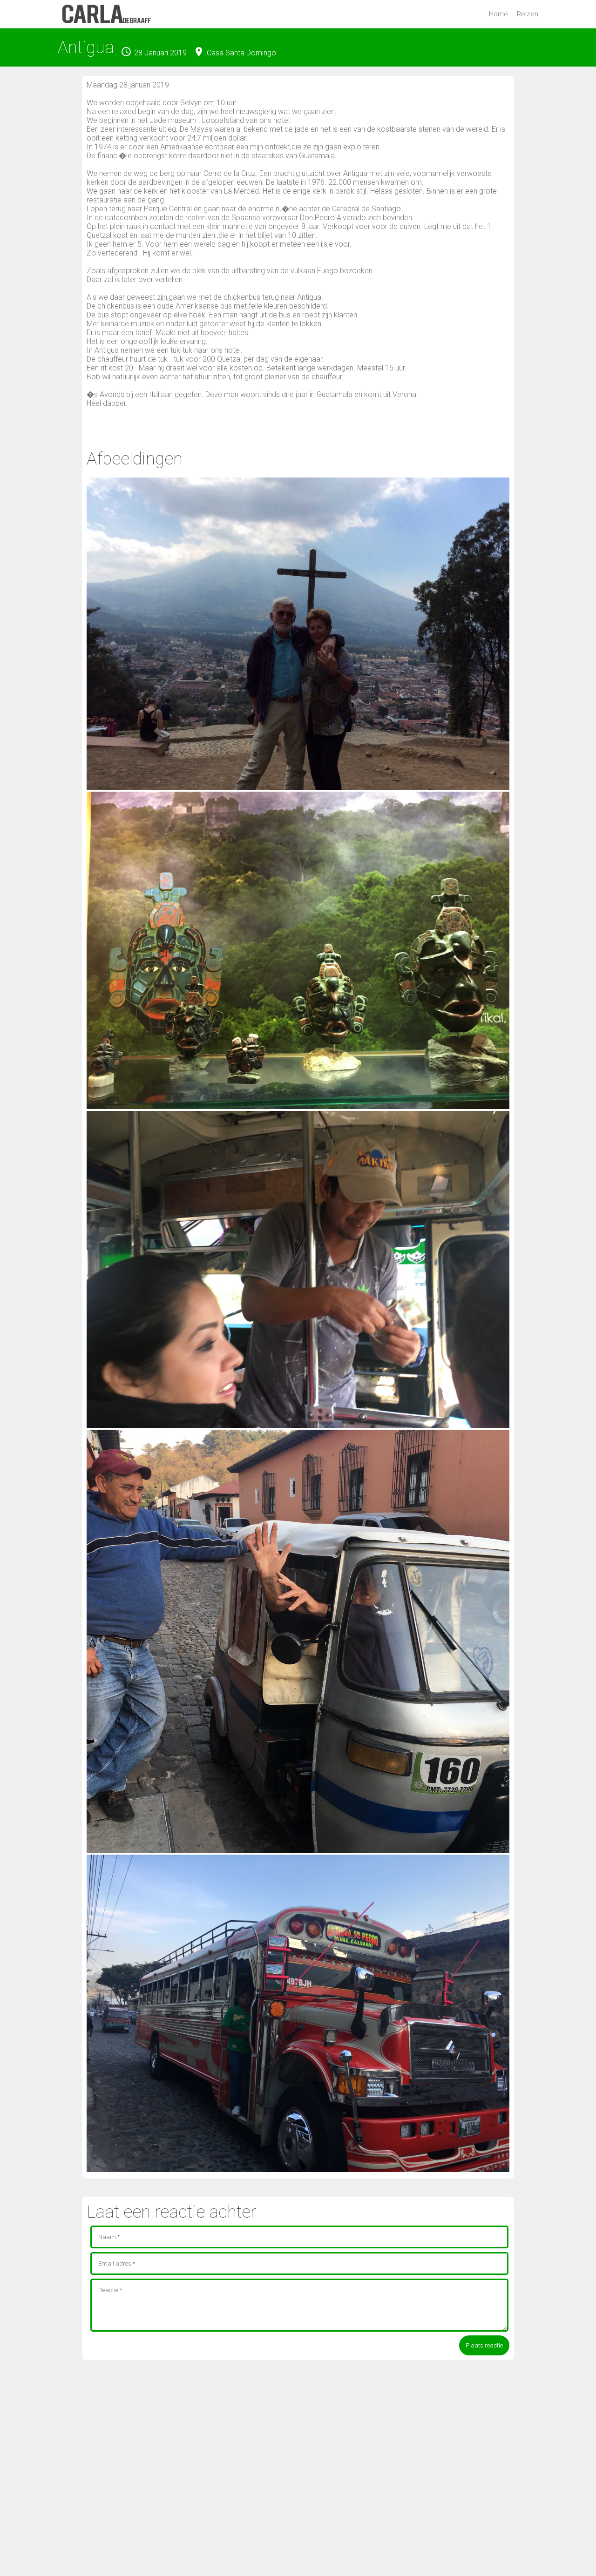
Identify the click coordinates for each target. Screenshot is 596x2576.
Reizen (528, 14)
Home (498, 14)
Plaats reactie (484, 2345)
